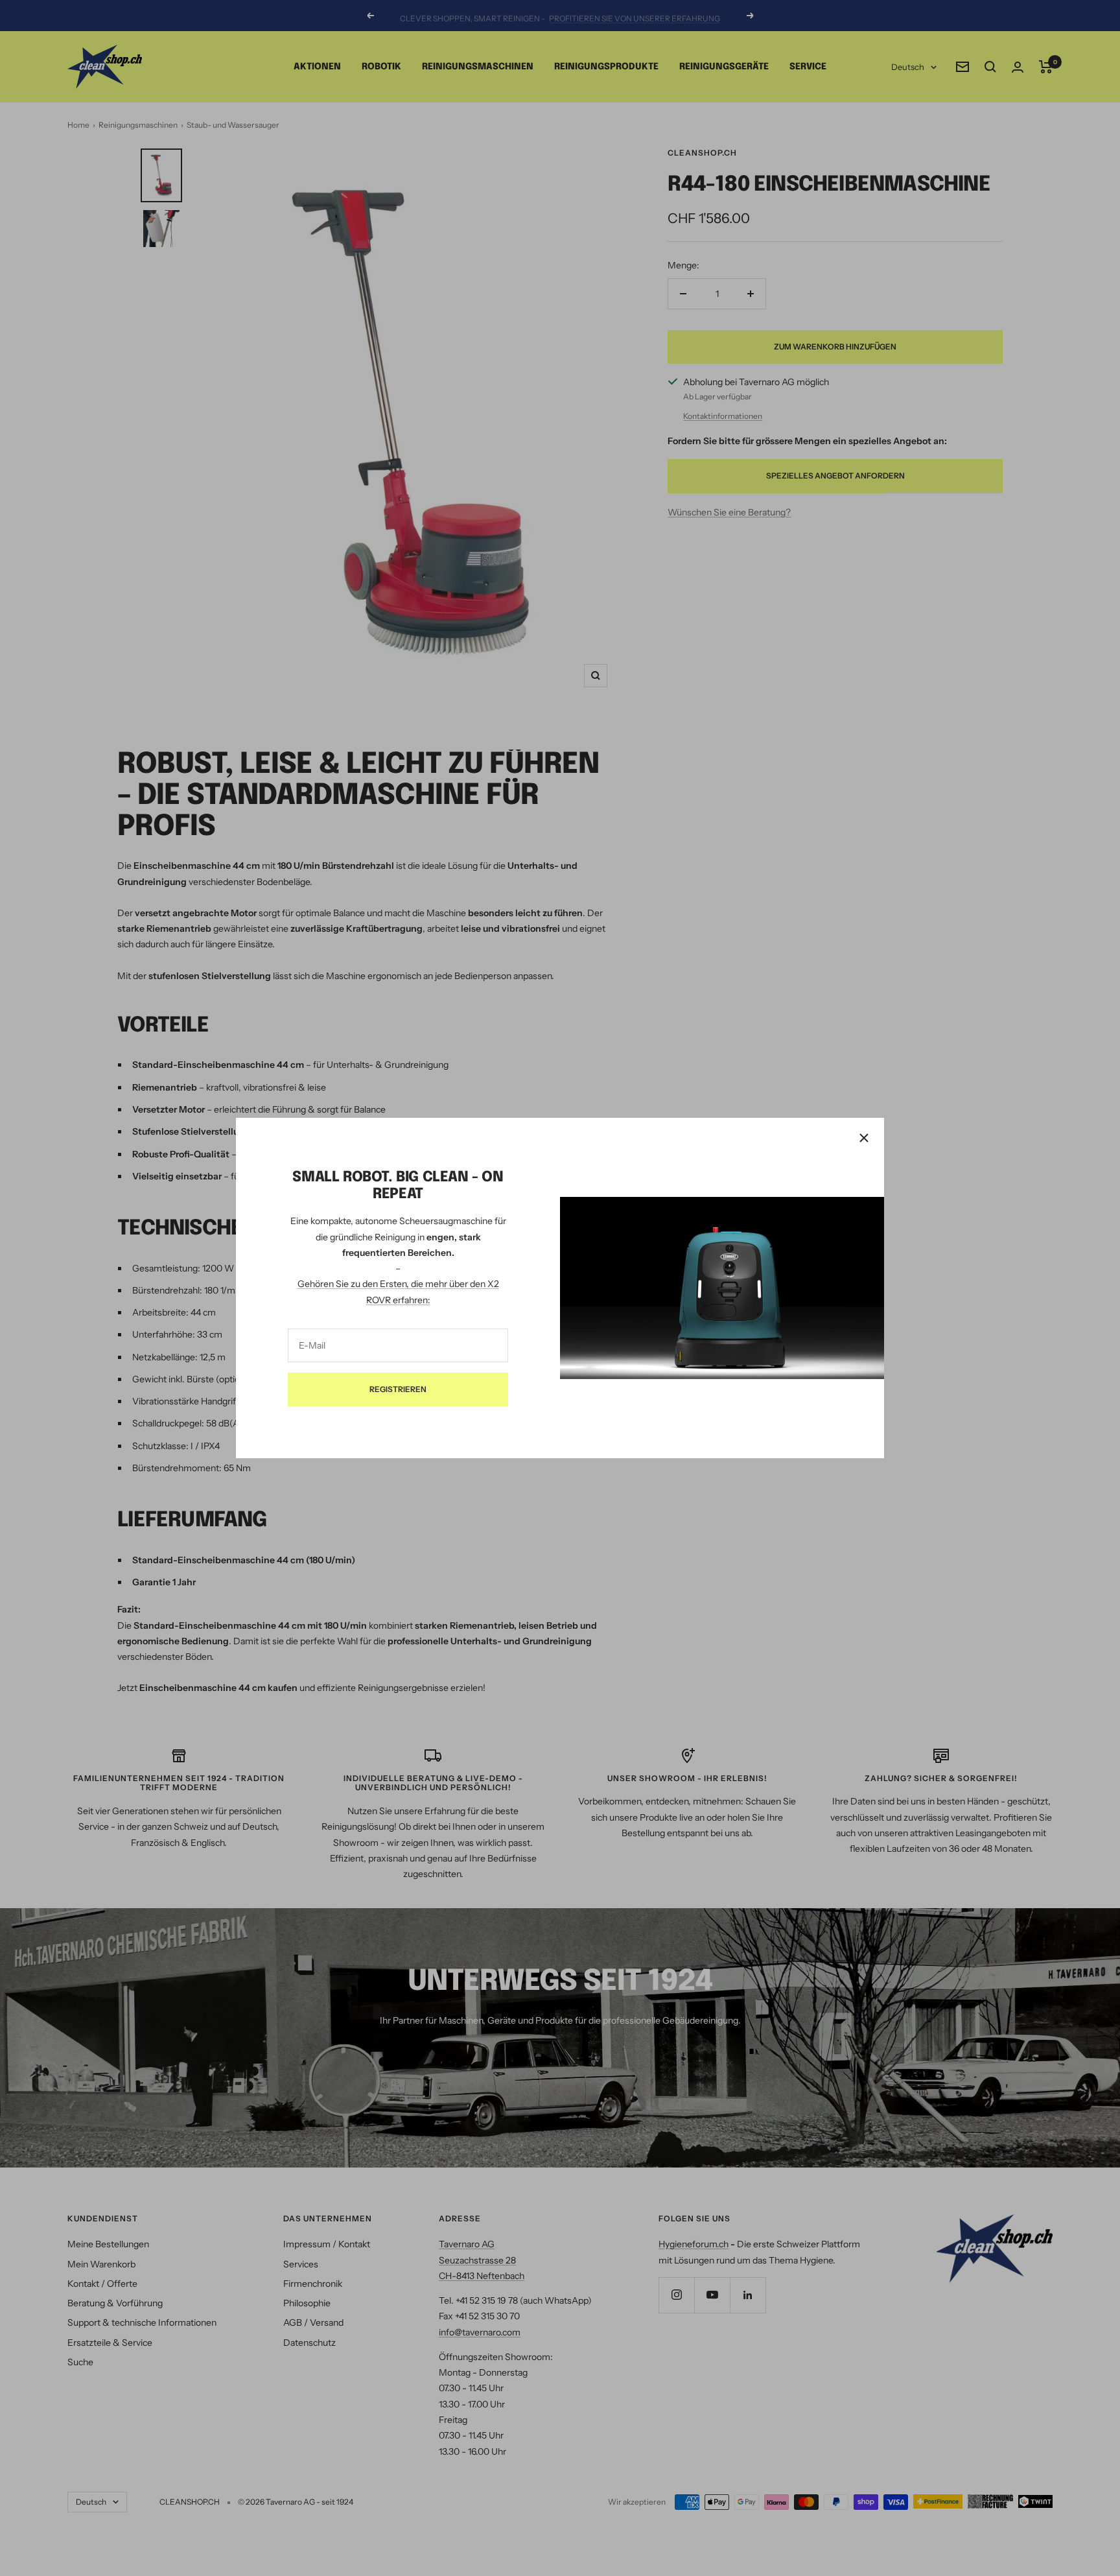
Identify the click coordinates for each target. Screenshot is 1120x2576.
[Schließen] (864, 1138)
